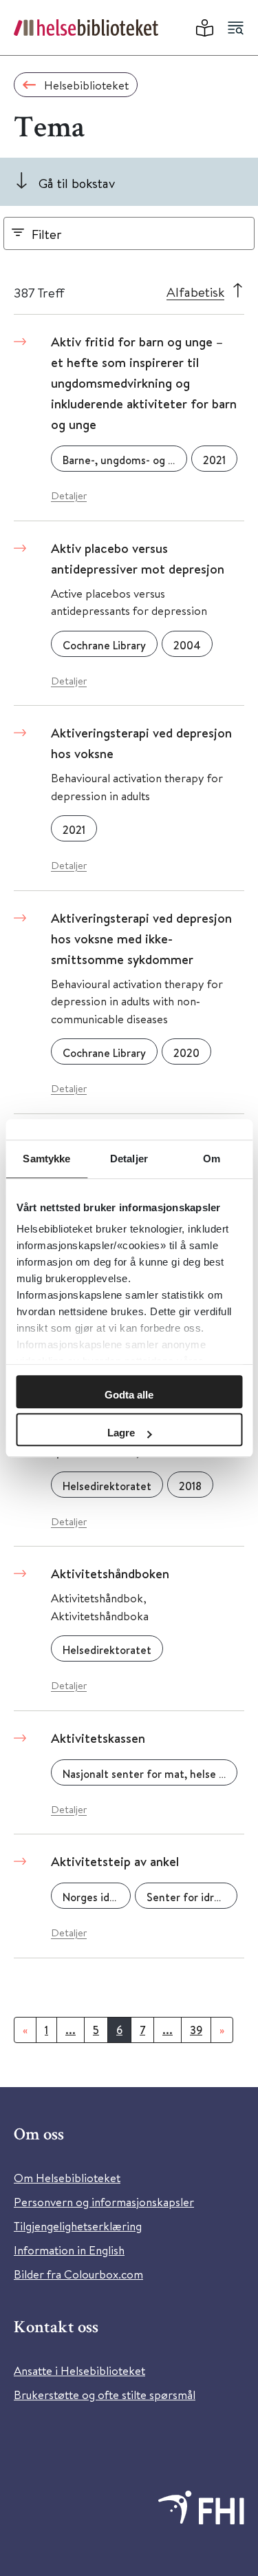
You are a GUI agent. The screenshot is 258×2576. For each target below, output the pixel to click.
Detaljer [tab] (129, 1159)
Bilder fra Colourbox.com (78, 2274)
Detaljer (69, 495)
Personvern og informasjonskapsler (104, 2202)
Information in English (69, 2250)
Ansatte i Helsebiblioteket (79, 2370)
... (71, 2030)
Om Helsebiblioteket (67, 2178)
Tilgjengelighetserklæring (78, 2226)
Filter (47, 234)
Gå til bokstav (77, 183)
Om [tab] (212, 1159)
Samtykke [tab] (46, 1159)
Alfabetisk (195, 292)
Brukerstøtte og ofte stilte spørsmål (105, 2395)
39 (196, 2030)
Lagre (121, 1433)
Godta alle (129, 1395)
